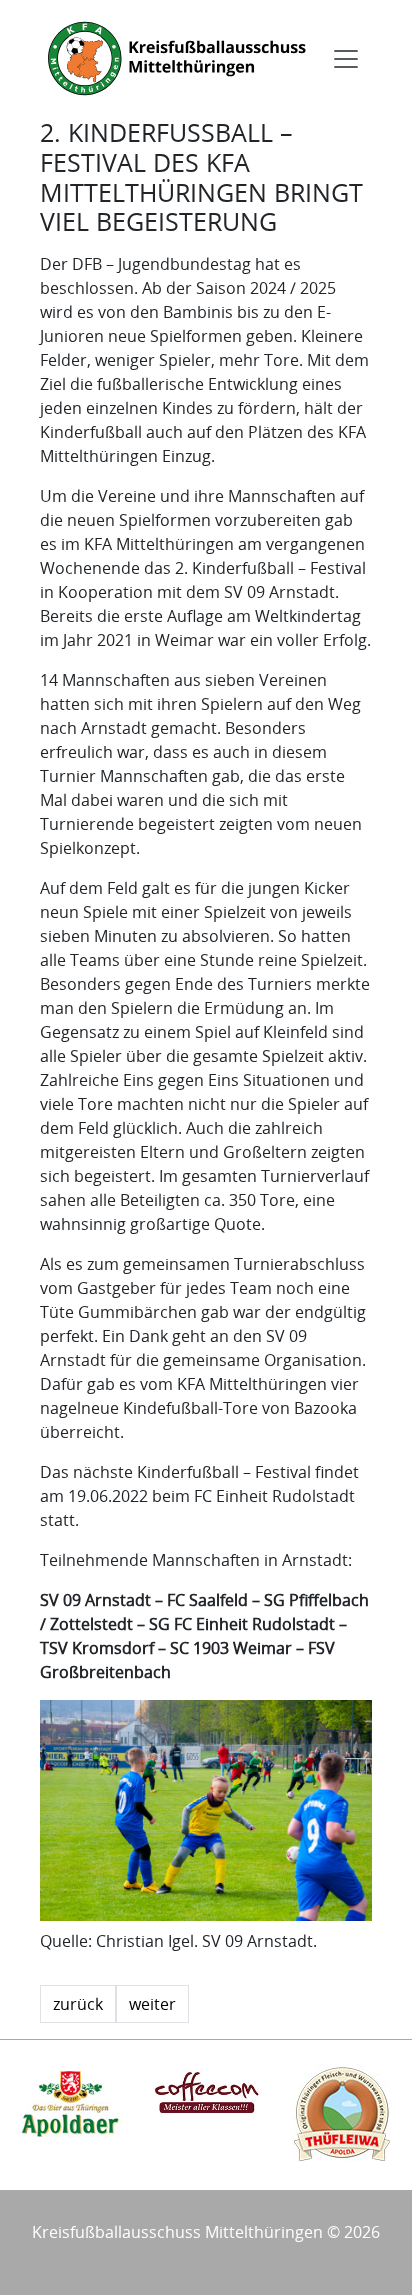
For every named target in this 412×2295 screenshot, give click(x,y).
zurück (78, 2004)
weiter (152, 2004)
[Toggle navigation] (346, 59)
